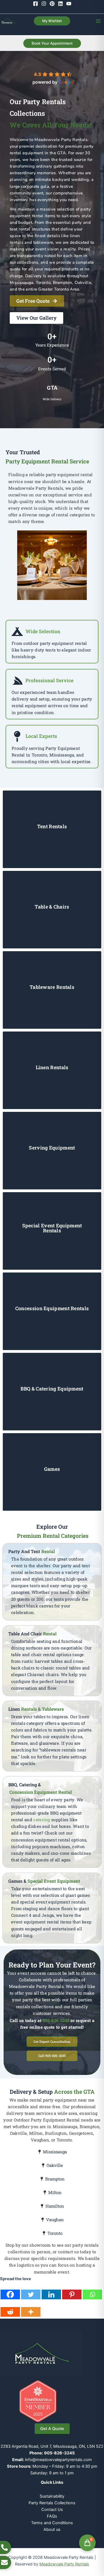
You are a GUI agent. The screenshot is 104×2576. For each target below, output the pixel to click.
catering (42, 1820)
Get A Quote (52, 2429)
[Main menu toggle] (98, 21)
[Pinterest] (52, 4)
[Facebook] (35, 4)
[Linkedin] (60, 4)
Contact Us (52, 2510)
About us (52, 2529)
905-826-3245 (56, 2020)
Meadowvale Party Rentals (64, 2564)
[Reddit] (10, 2309)
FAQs (52, 2516)
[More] (31, 2309)
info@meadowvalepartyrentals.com (58, 2460)
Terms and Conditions (52, 2523)
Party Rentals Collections (52, 2503)
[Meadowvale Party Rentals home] (42, 2353)
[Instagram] (44, 4)
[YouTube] (69, 4)
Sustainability (52, 2496)
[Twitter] (31, 2291)
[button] (52, 21)
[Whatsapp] (92, 2291)
